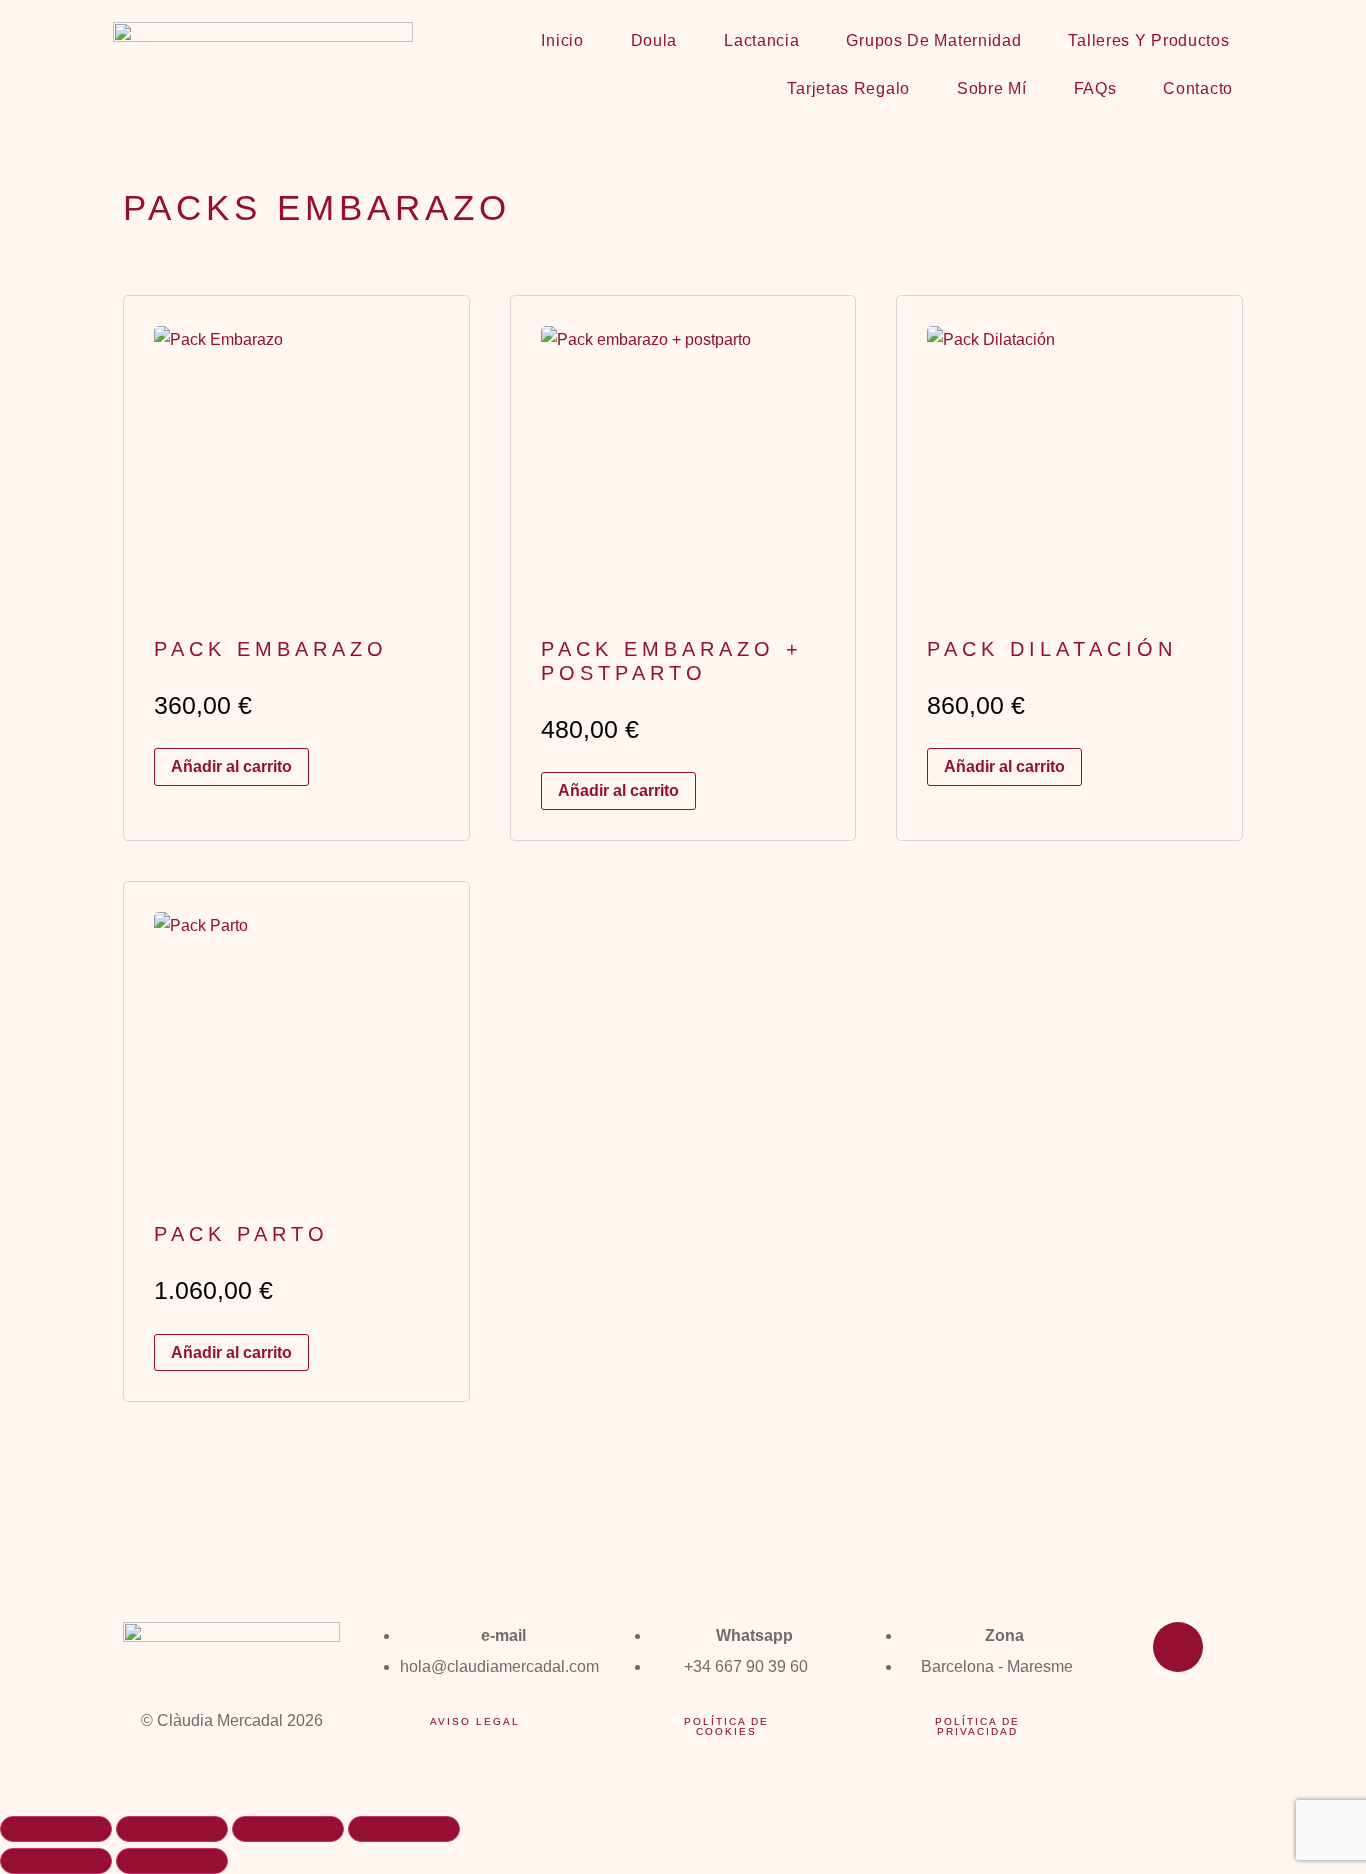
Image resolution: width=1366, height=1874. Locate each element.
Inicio (562, 40)
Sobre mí (992, 88)
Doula (654, 40)
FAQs (1095, 88)
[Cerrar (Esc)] (404, 1829)
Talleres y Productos (1148, 40)
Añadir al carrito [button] (231, 766)
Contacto (1198, 88)
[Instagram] (1178, 1647)
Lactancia (761, 40)
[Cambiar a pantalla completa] (172, 1829)
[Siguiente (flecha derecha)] (172, 1861)
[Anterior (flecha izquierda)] (56, 1861)
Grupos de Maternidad (933, 40)
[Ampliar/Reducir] (56, 1829)
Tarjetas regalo (848, 88)
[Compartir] (288, 1829)
